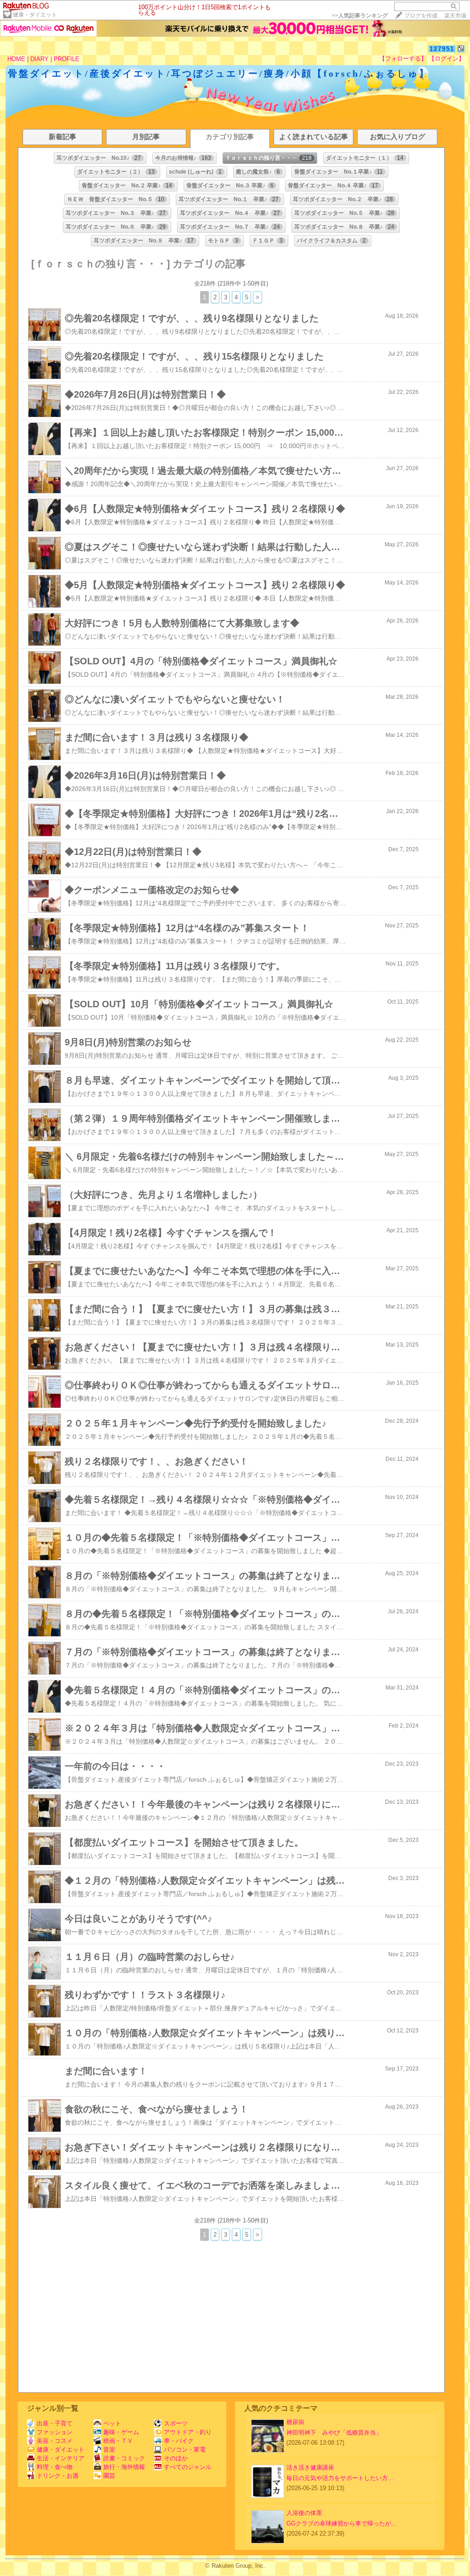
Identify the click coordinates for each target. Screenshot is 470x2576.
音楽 (109, 2450)
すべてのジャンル (188, 2467)
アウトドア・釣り (188, 2432)
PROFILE (67, 59)
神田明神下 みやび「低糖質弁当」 (334, 2433)
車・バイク (179, 2441)
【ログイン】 (447, 59)
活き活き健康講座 (310, 2467)
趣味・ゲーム (121, 2432)
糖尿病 (295, 2422)
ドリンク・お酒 (58, 2476)
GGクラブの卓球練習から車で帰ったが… (342, 2523)
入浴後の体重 (304, 2513)
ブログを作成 (421, 16)
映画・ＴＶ (118, 2441)
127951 (442, 49)
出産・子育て (55, 2423)
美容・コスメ (55, 2441)
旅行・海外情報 (124, 2467)
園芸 (109, 2476)
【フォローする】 (403, 59)
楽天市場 (455, 16)
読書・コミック (124, 2458)
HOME (16, 59)
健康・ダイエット (35, 15)
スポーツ (176, 2423)
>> (360, 16)
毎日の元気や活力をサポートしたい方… (340, 2478)
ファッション (55, 2432)
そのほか (176, 2458)
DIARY (39, 59)
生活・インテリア (61, 2458)
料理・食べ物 (55, 2467)
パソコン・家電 (185, 2450)
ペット (112, 2423)
